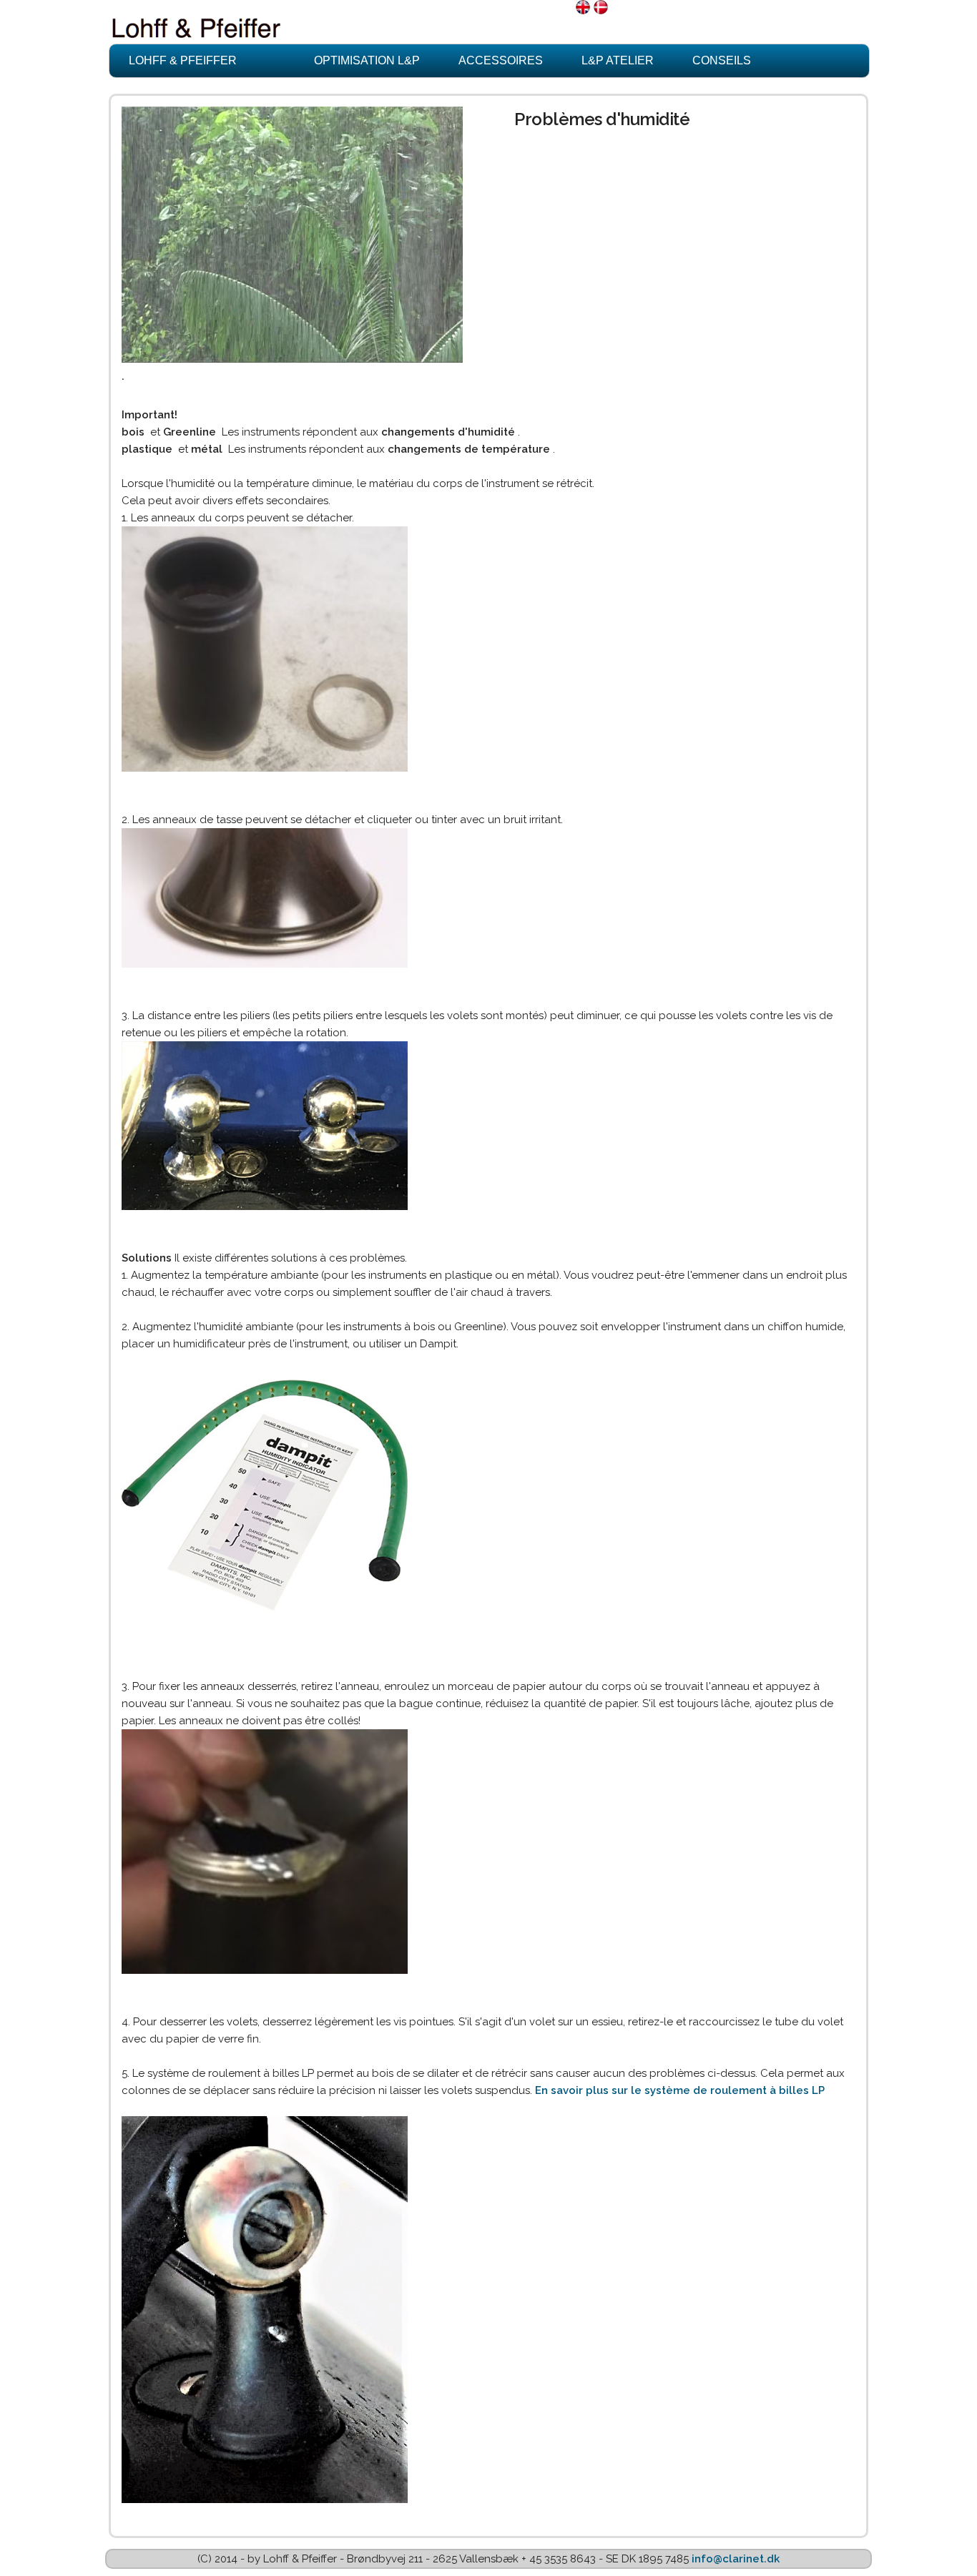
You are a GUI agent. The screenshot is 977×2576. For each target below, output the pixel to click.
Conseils (722, 60)
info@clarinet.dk (736, 2559)
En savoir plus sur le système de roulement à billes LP (680, 2090)
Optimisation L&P (367, 60)
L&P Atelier (618, 60)
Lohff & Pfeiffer (183, 60)
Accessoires (501, 60)
